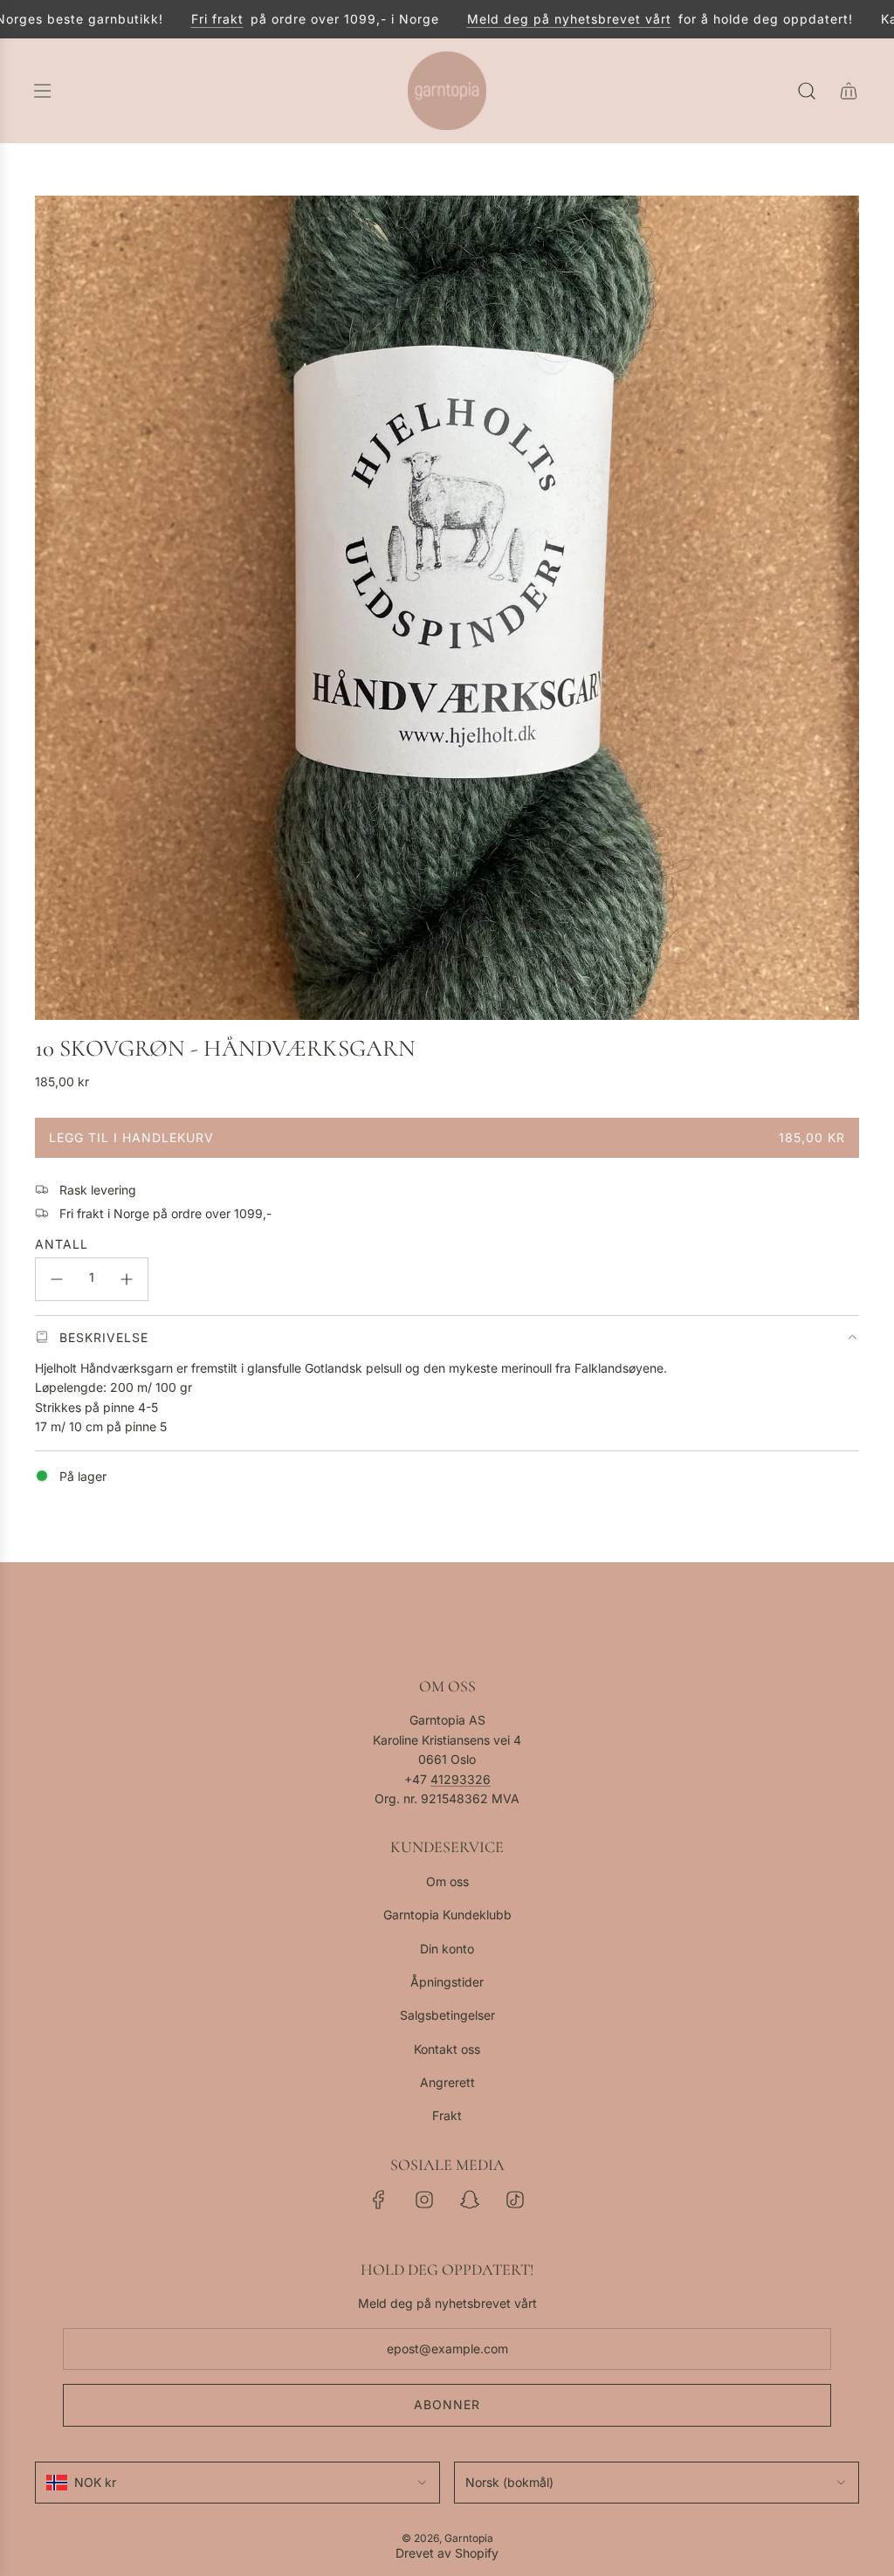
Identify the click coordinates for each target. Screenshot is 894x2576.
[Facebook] (379, 2200)
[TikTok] (515, 2200)
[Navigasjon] (42, 91)
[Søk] (807, 91)
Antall (62, 1244)
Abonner (447, 2404)
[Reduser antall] (57, 1279)
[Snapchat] (470, 2200)
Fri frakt (181, 19)
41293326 (461, 1779)
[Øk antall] (127, 1279)
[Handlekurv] (849, 91)
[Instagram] (424, 2200)
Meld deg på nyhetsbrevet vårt (533, 19)
